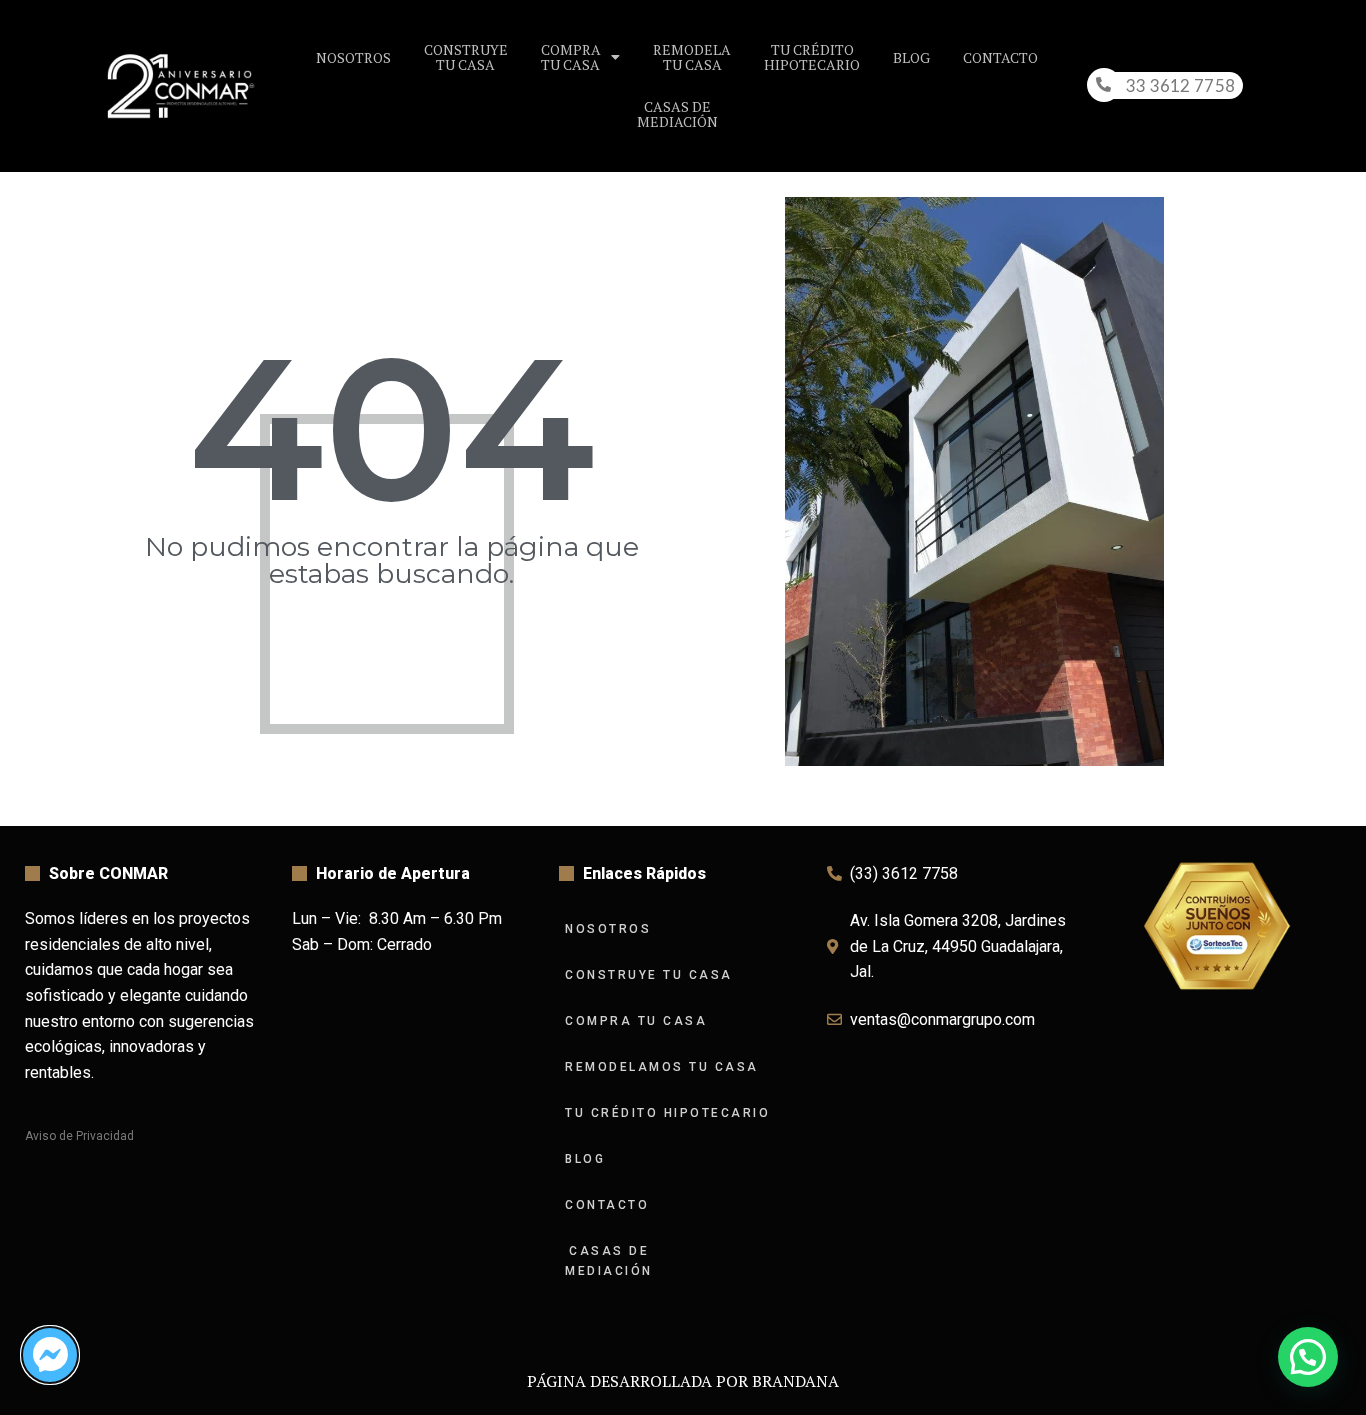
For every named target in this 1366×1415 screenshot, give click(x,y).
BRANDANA (795, 1381)
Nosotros (353, 57)
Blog (911, 57)
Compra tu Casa (636, 1021)
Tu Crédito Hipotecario (667, 1113)
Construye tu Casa (649, 975)
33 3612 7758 (1181, 85)
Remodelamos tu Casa (662, 1067)
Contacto (1000, 57)
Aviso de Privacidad (79, 1136)
